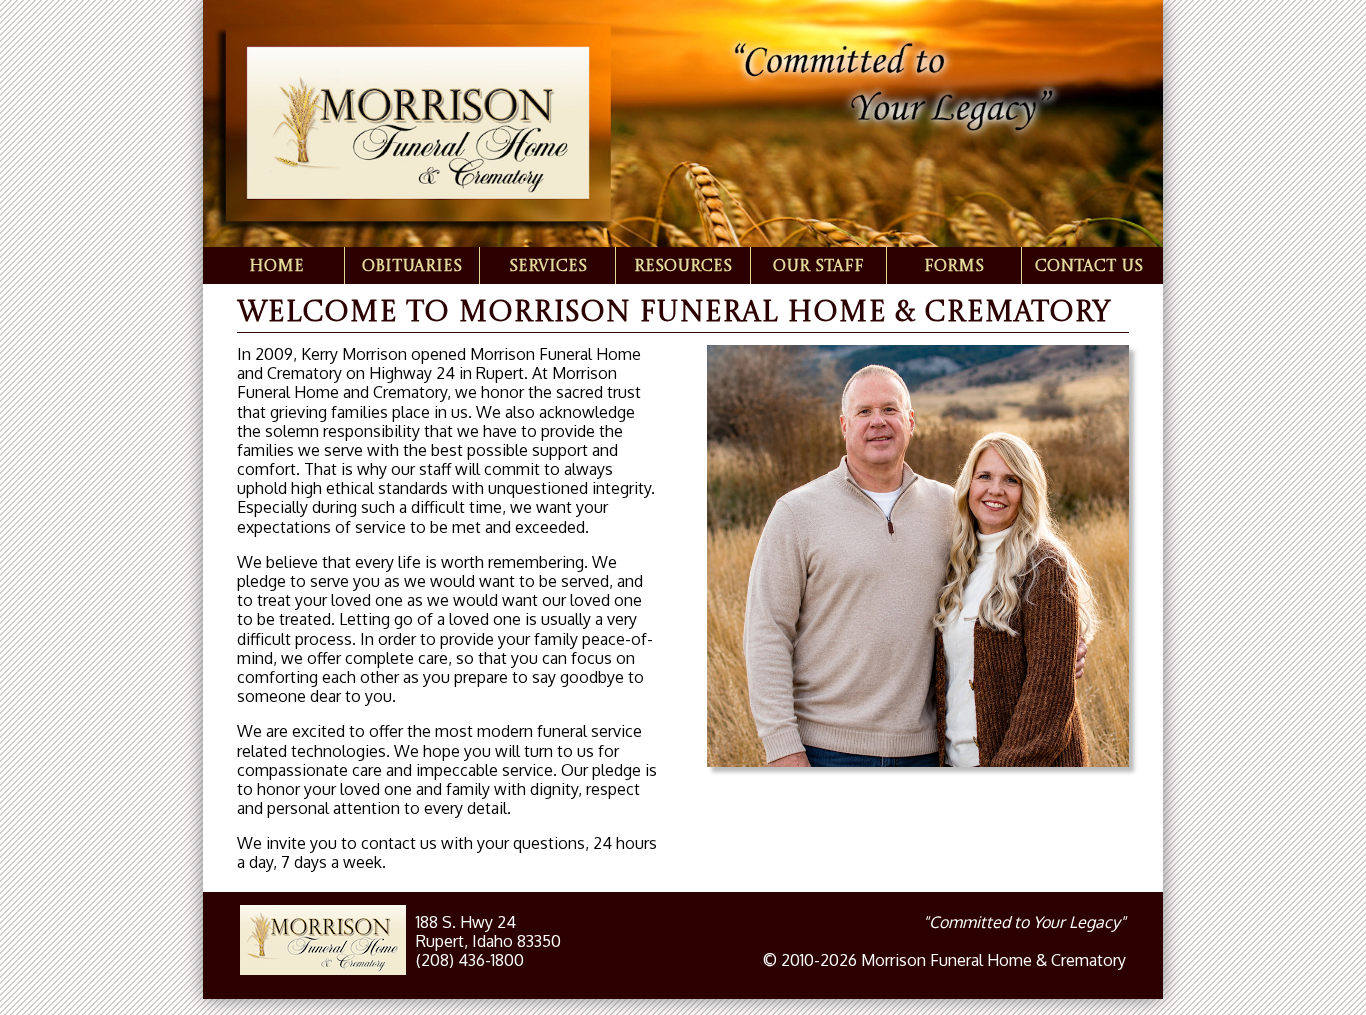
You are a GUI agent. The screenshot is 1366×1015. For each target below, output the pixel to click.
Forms (954, 267)
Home (276, 267)
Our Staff (818, 267)
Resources (683, 267)
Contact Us (1089, 267)
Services (548, 267)
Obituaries (412, 267)
